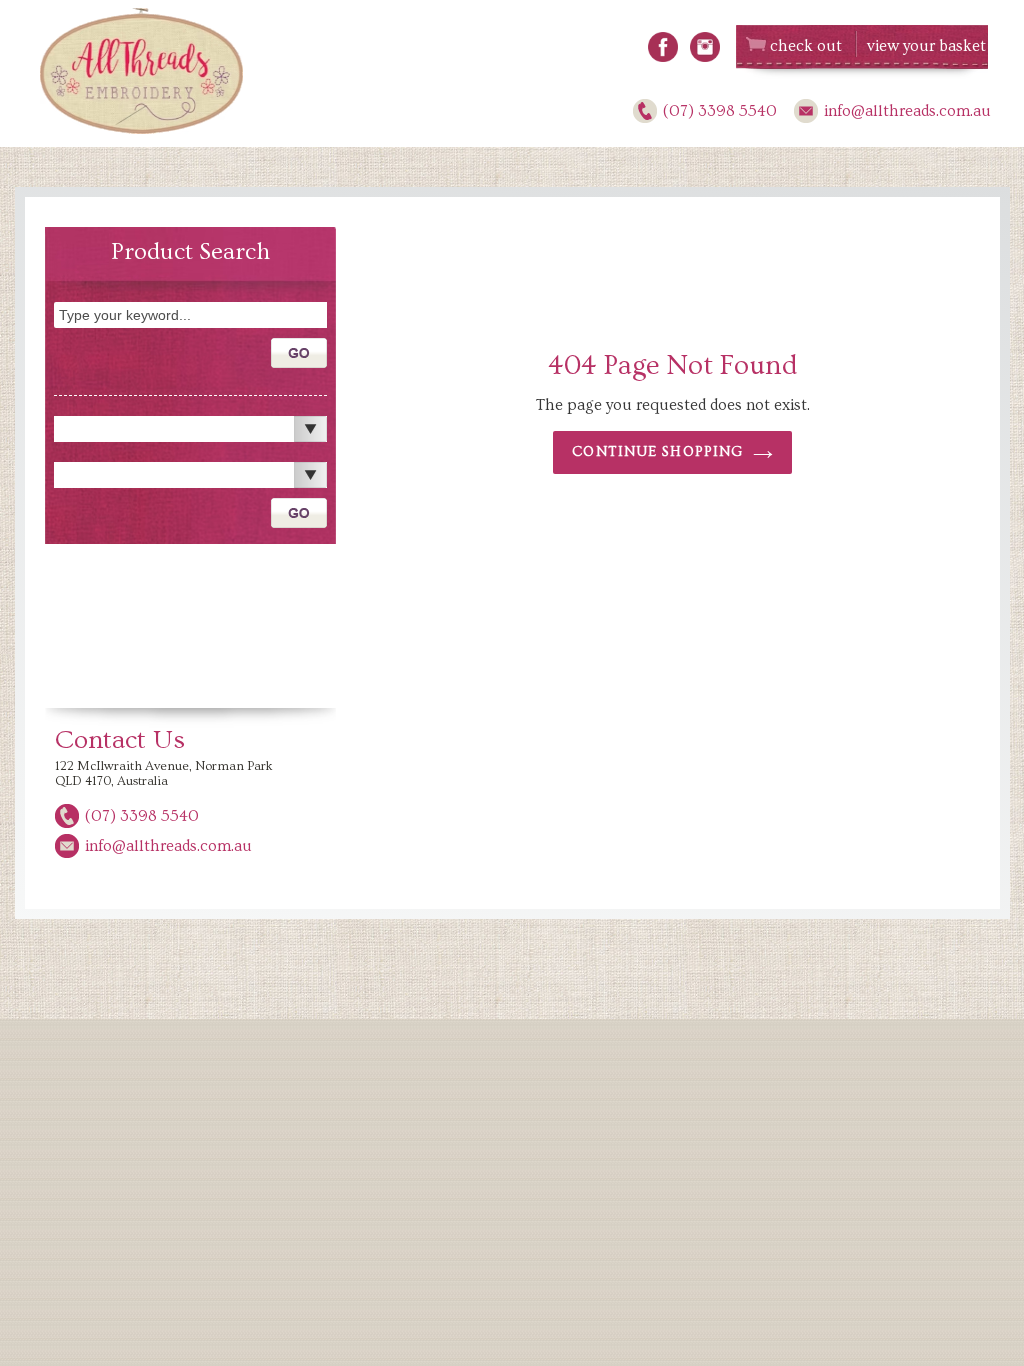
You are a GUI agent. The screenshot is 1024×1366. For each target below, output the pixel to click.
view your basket (926, 46)
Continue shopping (657, 452)
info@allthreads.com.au (907, 111)
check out (806, 46)
